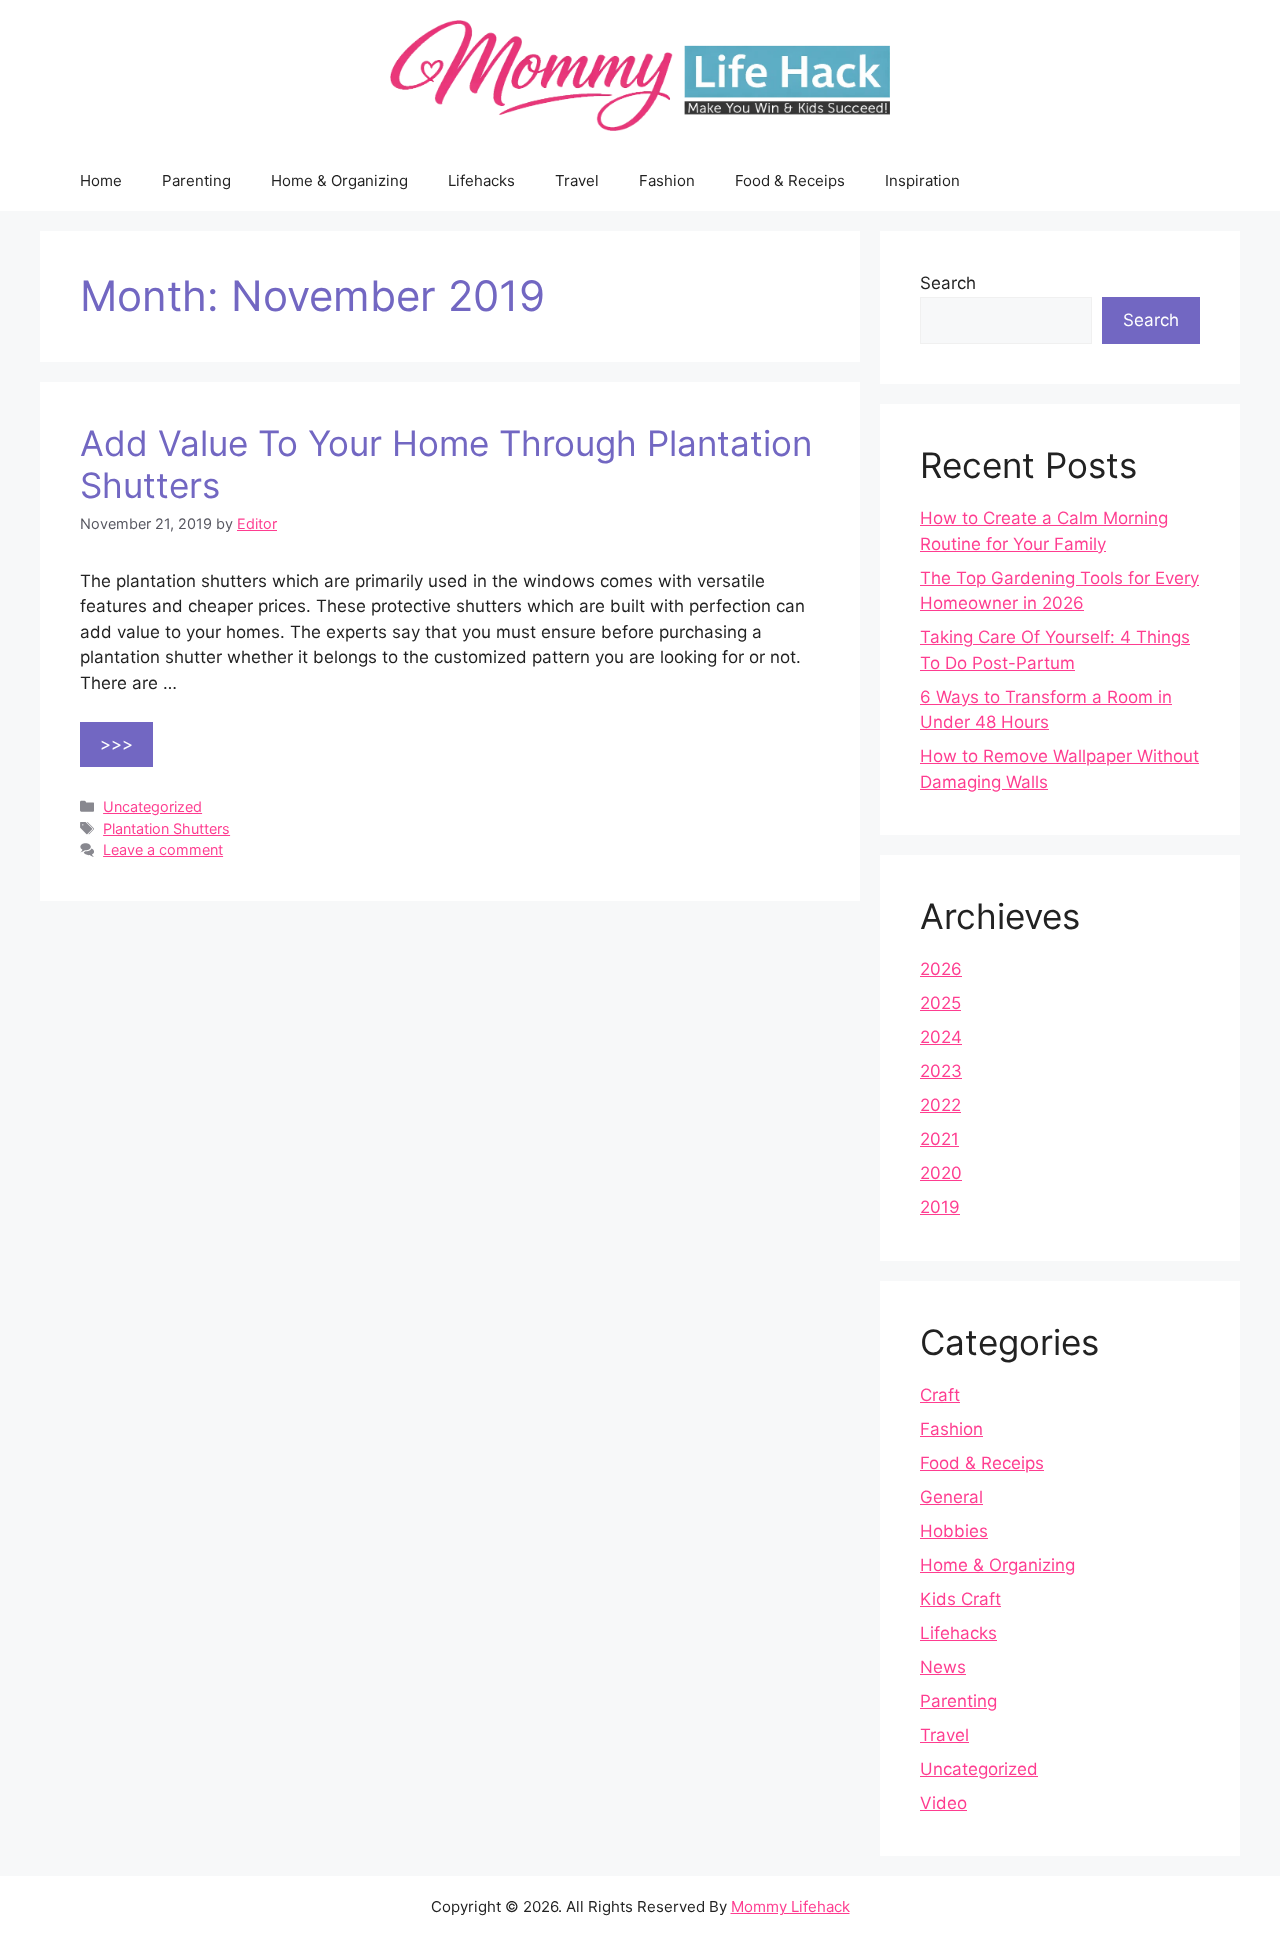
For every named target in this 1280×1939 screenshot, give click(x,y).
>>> (116, 744)
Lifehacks (481, 180)
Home (101, 180)
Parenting (196, 180)
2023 (941, 1071)
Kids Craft (960, 1599)
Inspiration (922, 180)
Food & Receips (790, 180)
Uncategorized (152, 806)
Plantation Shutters (166, 828)
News (943, 1667)
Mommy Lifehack (790, 1906)
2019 (940, 1207)
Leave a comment (163, 849)
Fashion (667, 180)
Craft (940, 1395)
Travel (577, 180)
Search (948, 283)
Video (943, 1803)
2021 (939, 1139)
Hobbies (954, 1531)
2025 (940, 1003)
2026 (941, 969)
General (951, 1497)
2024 (941, 1037)
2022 (940, 1105)
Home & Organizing (339, 180)
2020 (941, 1173)
